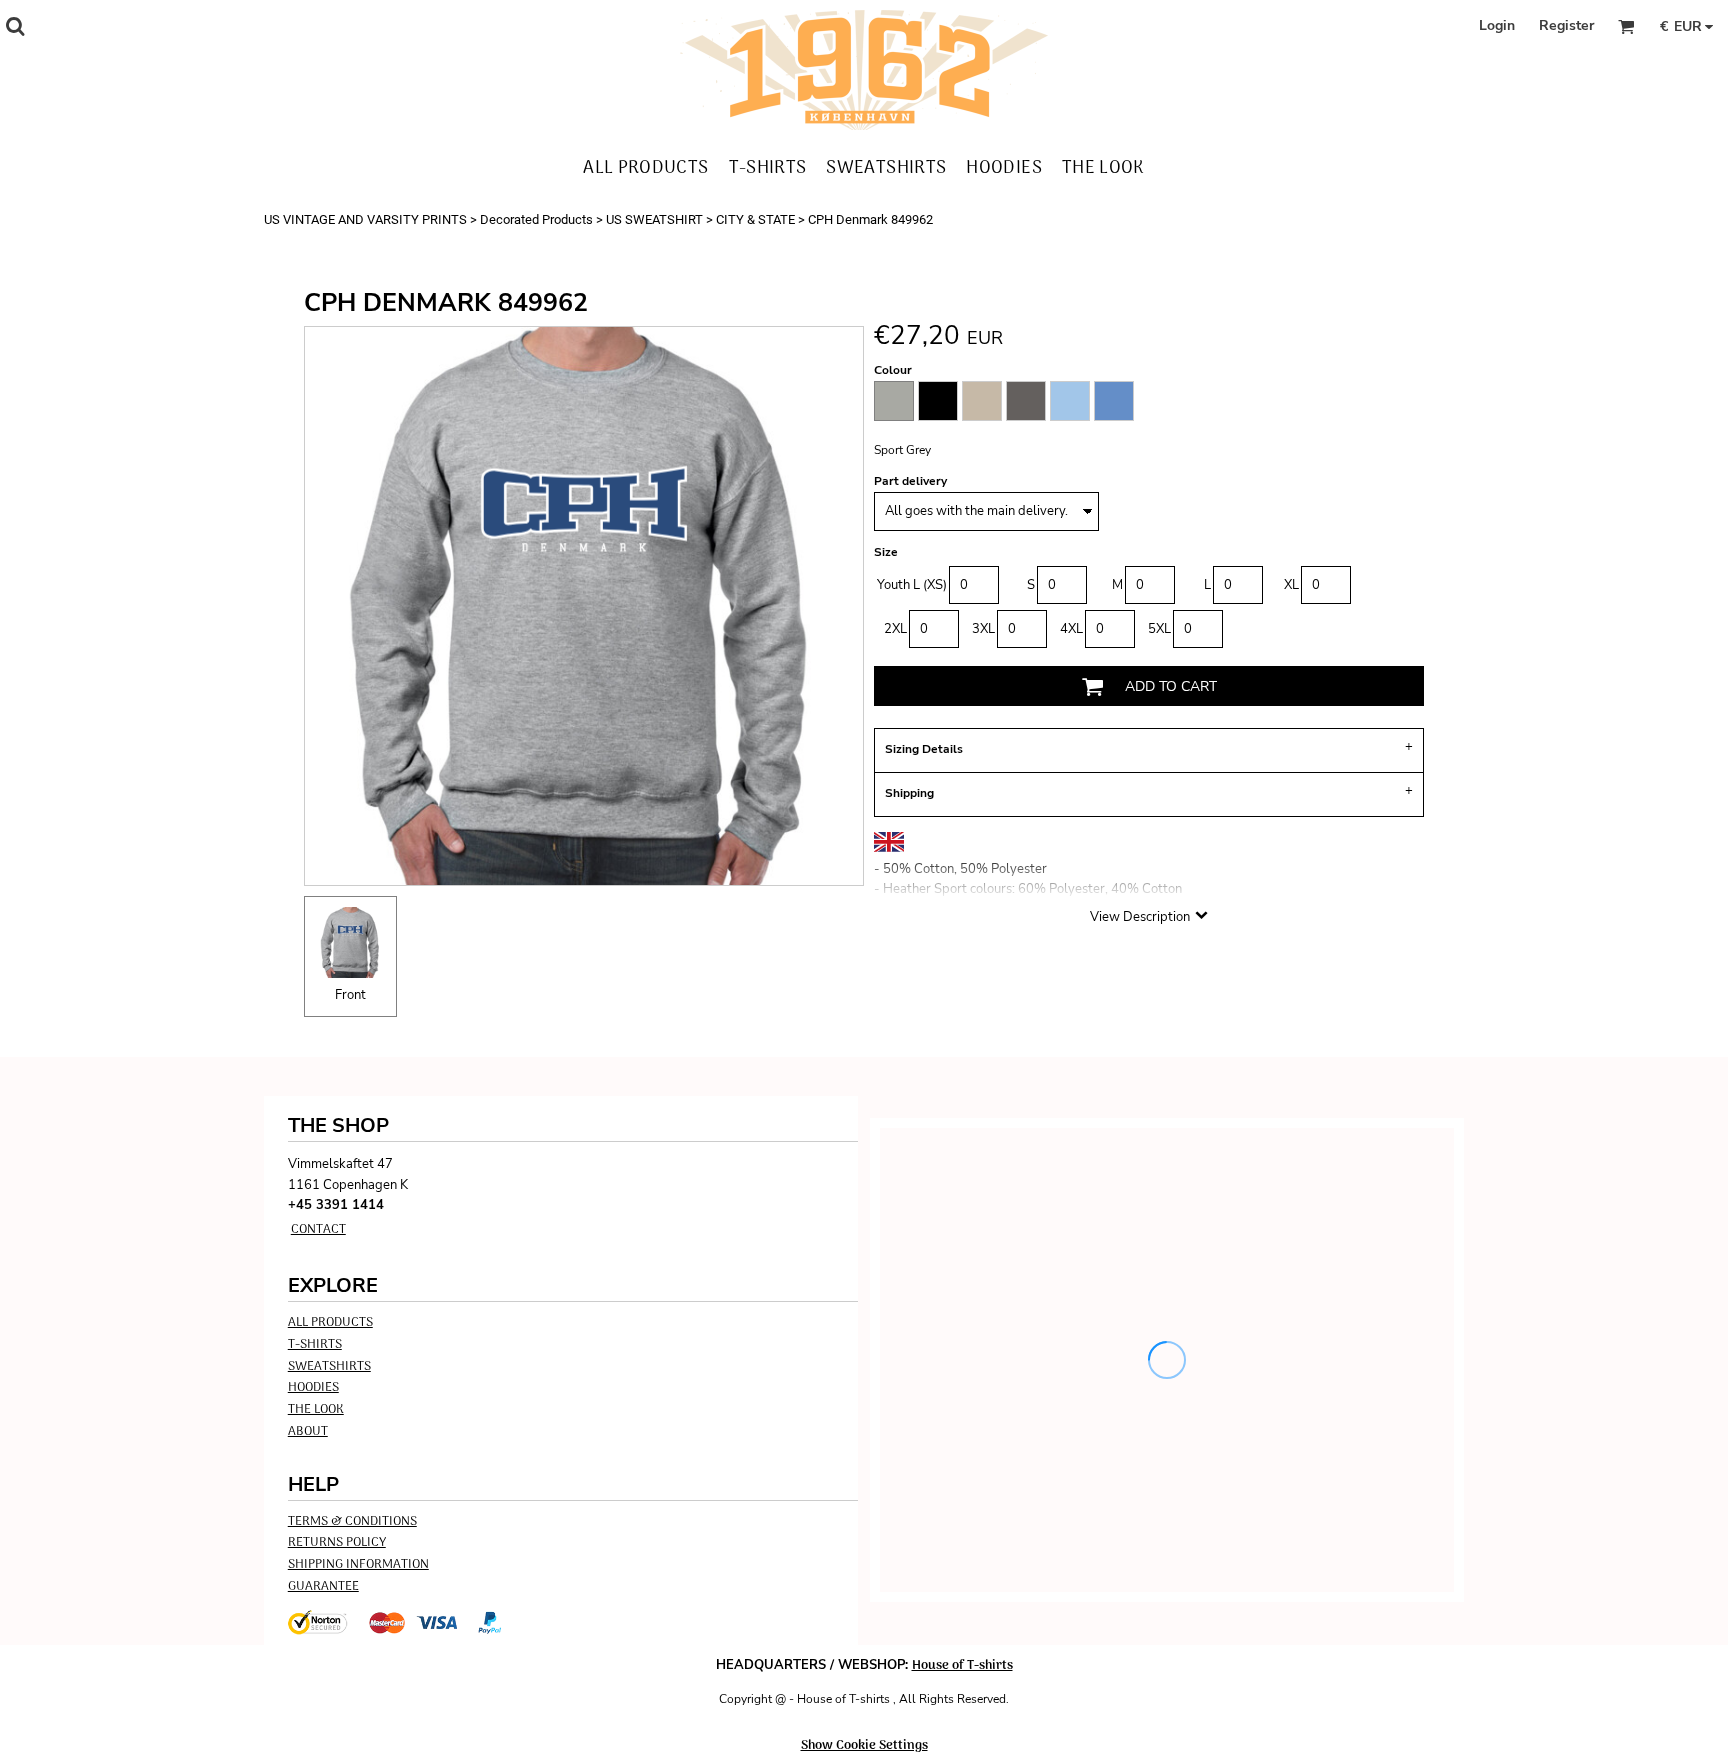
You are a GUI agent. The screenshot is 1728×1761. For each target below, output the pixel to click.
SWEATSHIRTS (329, 1366)
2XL (895, 629)
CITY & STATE (755, 219)
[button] (15, 26)
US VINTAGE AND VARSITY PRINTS (365, 219)
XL (1291, 585)
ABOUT (308, 1431)
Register (1566, 25)
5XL (1159, 629)
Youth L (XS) (912, 585)
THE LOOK (316, 1409)
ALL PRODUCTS (330, 1322)
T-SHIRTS (315, 1344)
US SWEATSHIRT (654, 219)
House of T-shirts (962, 1665)
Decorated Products (536, 219)
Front (350, 995)
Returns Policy (337, 1542)
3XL (983, 629)
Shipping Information (358, 1564)
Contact (318, 1229)
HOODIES (313, 1387)
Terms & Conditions (352, 1521)
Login (1497, 25)
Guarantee (323, 1586)
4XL (1071, 629)
